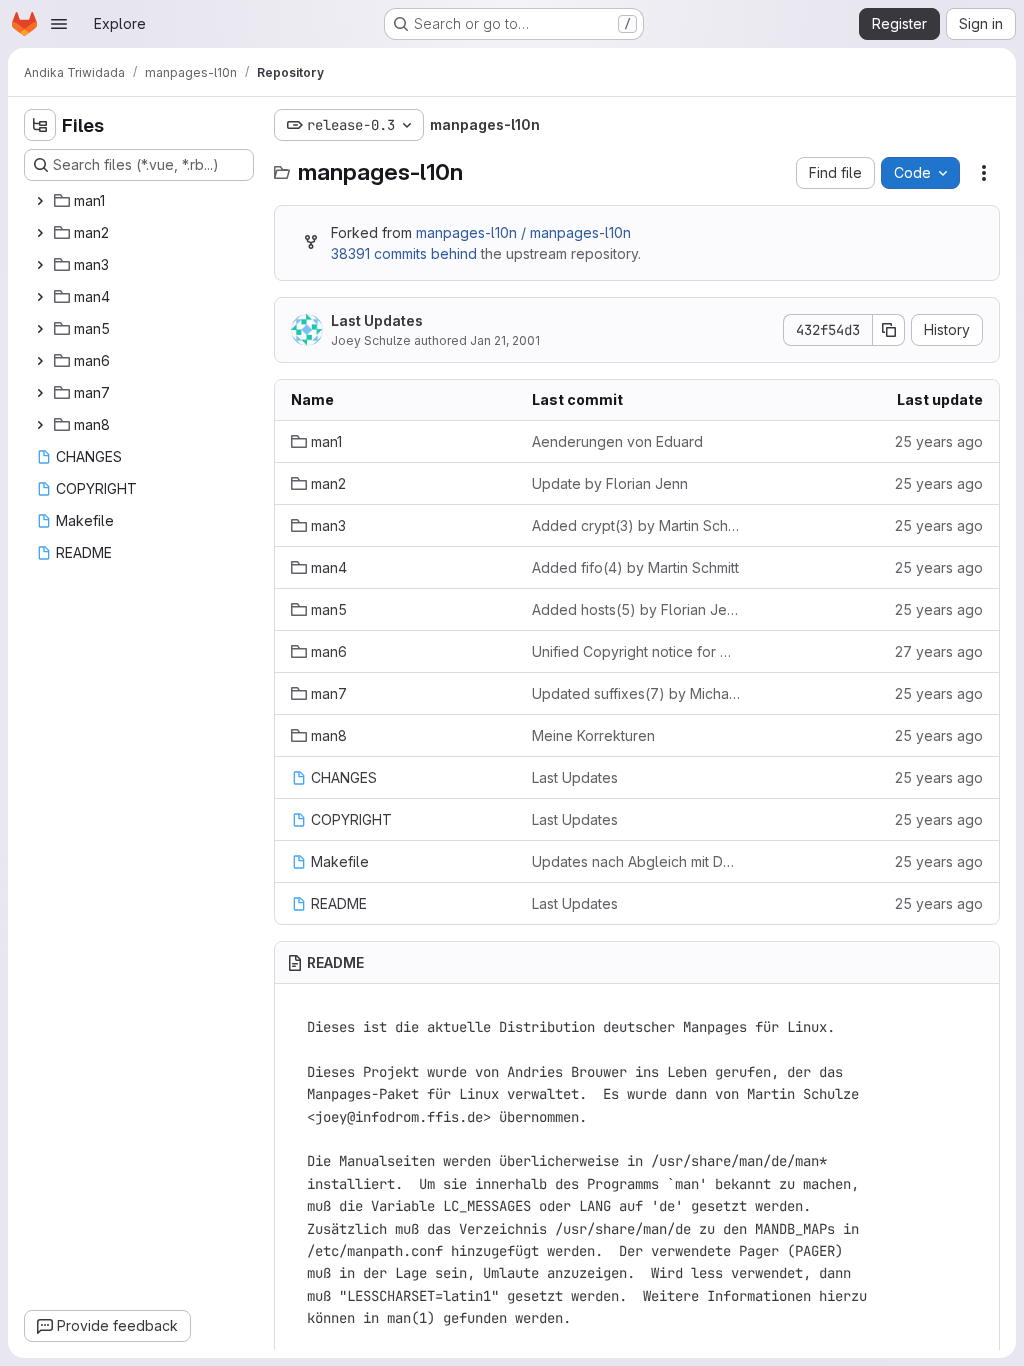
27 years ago (939, 651)
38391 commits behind (404, 253)
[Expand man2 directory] (40, 233)
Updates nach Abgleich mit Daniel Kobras (636, 861)
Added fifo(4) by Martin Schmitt (635, 567)
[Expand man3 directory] (40, 265)
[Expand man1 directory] (40, 201)
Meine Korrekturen (593, 735)
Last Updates (377, 320)
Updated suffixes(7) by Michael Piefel (636, 693)
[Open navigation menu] (59, 24)
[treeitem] (141, 201)
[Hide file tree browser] (40, 125)
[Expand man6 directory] (40, 361)
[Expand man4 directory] (40, 297)
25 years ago (939, 441)
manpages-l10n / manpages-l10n (523, 232)
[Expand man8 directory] (40, 425)
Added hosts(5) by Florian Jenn (636, 609)
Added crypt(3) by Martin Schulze (636, 525)
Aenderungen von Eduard (617, 441)
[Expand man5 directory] (40, 329)
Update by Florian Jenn (610, 483)
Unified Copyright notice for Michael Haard (636, 651)
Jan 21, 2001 (505, 340)
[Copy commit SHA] (889, 330)
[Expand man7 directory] (40, 393)
